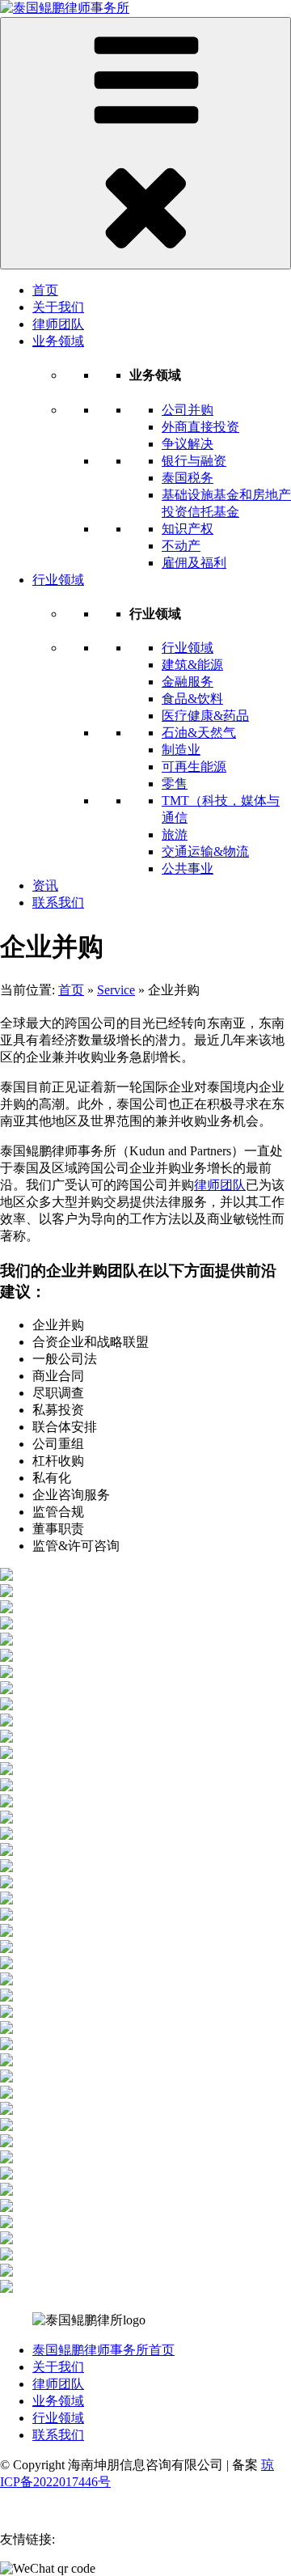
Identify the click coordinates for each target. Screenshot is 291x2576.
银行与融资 (194, 461)
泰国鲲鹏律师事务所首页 (103, 2350)
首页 (45, 290)
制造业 (181, 750)
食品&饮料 (192, 699)
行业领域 (58, 580)
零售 (175, 784)
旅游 (175, 835)
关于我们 (58, 307)
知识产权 (188, 529)
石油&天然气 (199, 733)
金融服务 (188, 682)
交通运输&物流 (205, 852)
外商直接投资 (200, 427)
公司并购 (188, 410)
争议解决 (188, 444)
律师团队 (58, 324)
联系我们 (58, 902)
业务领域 (58, 341)
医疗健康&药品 (205, 716)
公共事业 (188, 869)
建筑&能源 (192, 665)
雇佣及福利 (194, 563)
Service (116, 990)
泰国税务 (188, 478)
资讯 (45, 885)
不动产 (181, 546)
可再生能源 (194, 767)
